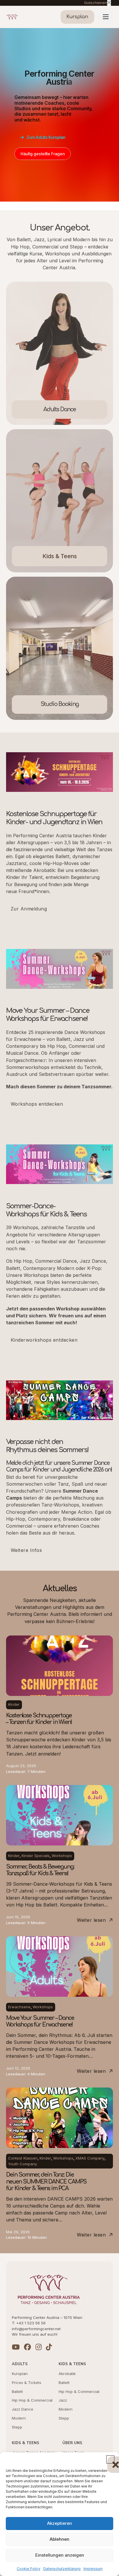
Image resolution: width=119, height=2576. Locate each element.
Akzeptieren (59, 2523)
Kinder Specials (36, 1856)
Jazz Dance (23, 2409)
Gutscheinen (96, 3)
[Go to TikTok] (49, 2347)
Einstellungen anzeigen (60, 2555)
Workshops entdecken (37, 1104)
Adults (20, 2364)
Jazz (63, 2400)
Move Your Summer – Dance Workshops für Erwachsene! (40, 2021)
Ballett (17, 2391)
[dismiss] (109, 3)
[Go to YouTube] (16, 2347)
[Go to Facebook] (27, 2347)
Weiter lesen (91, 1920)
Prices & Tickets (27, 2383)
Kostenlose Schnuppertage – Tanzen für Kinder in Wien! (39, 1719)
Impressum (93, 2569)
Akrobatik (67, 2374)
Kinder (14, 1704)
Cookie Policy (29, 2569)
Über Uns (72, 2443)
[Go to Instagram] (39, 2347)
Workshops (62, 1856)
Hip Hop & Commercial (32, 2400)
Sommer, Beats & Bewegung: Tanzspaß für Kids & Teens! (40, 1870)
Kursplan (20, 2374)
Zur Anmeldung (29, 909)
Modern (19, 2418)
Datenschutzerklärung (62, 2569)
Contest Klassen (23, 2158)
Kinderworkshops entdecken (44, 1340)
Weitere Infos (26, 1550)
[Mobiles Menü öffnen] (106, 17)
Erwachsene (19, 2007)
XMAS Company (90, 2158)
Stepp (17, 2427)
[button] (110, 2459)
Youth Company (23, 2164)
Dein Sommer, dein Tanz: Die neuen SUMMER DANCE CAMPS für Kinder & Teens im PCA (46, 2182)
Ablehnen (59, 2539)
